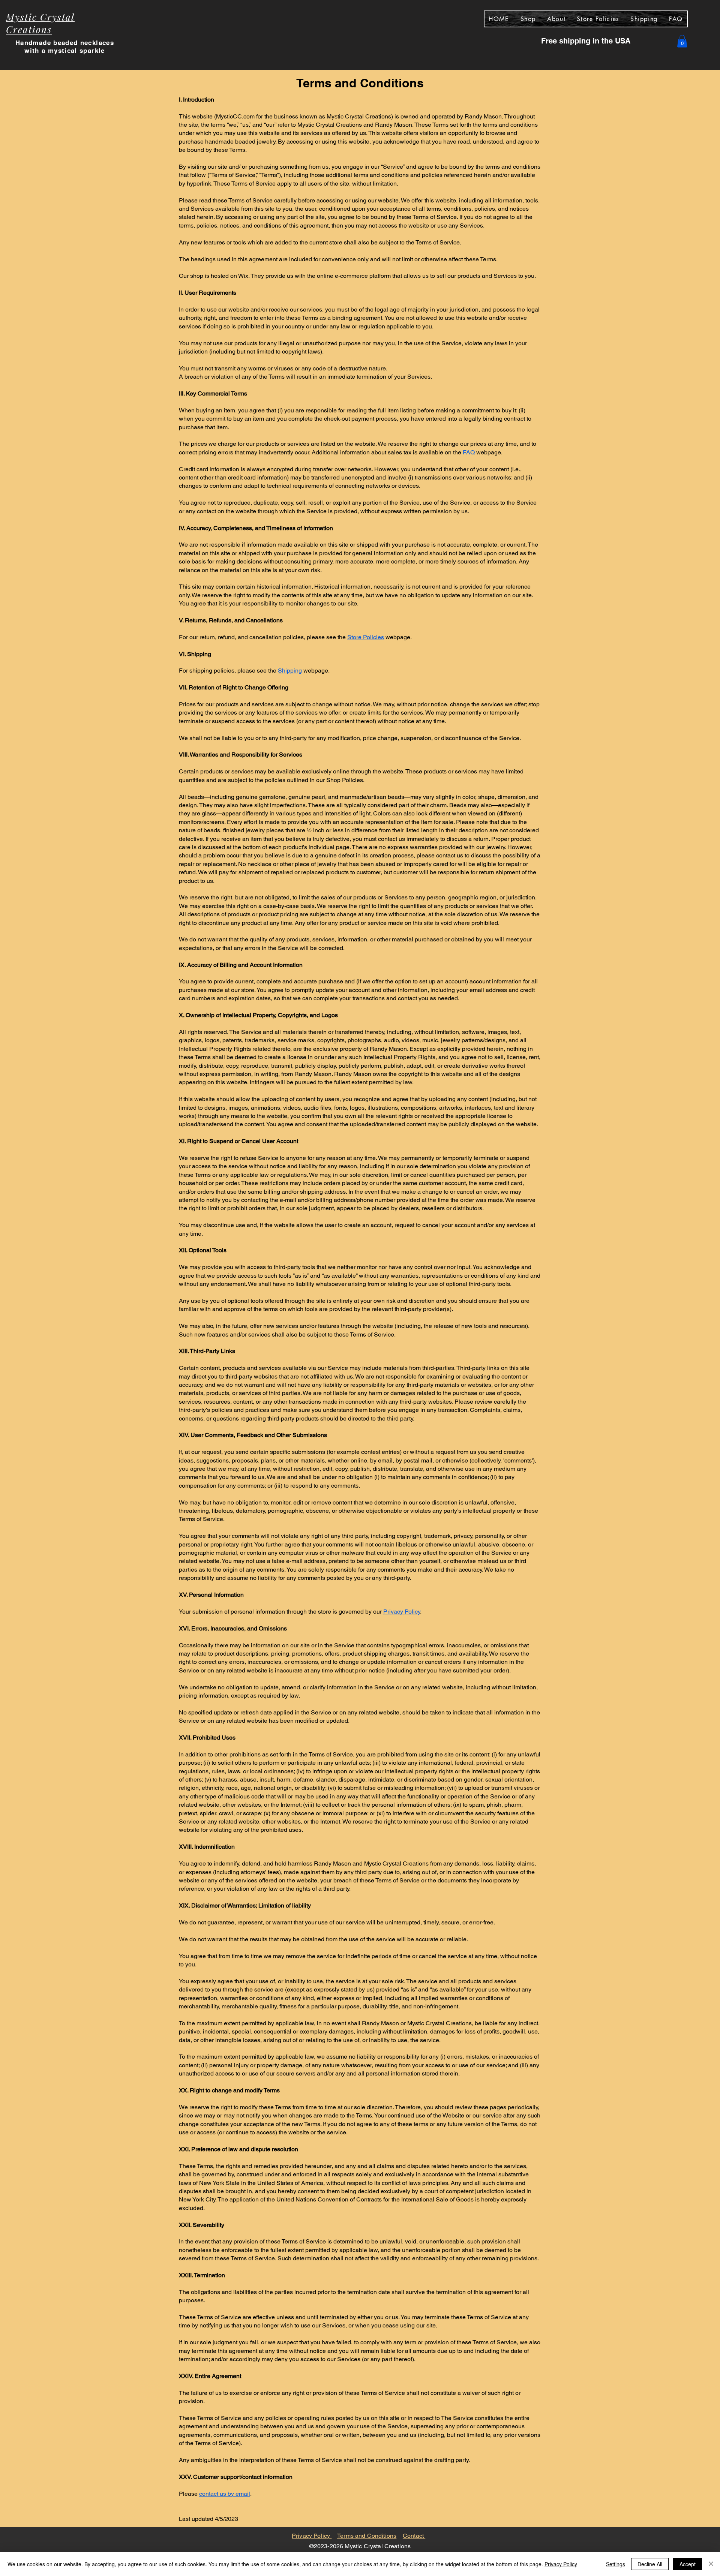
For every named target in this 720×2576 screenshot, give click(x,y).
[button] (682, 41)
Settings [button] (616, 2564)
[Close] (711, 2564)
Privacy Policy (312, 2536)
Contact (414, 2536)
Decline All (650, 2564)
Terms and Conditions (367, 2536)
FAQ (469, 452)
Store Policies (366, 637)
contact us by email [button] (225, 2494)
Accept (688, 2564)
